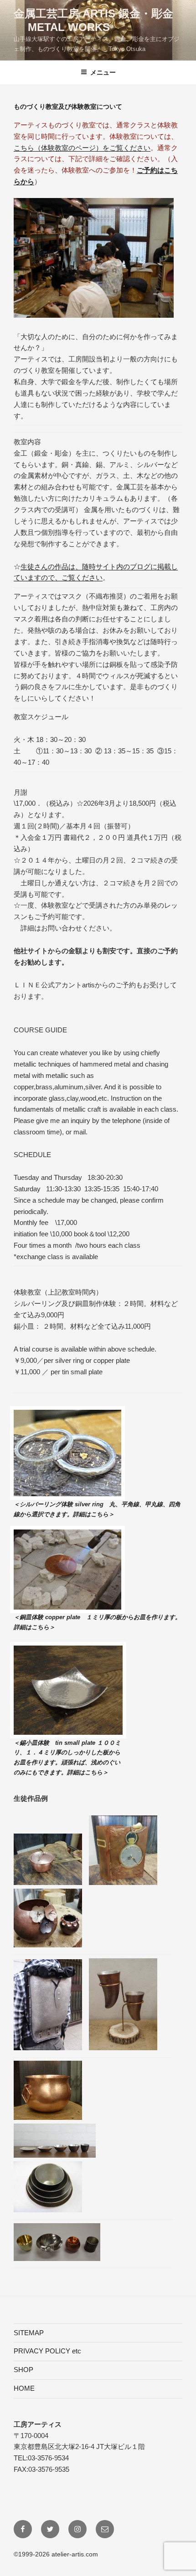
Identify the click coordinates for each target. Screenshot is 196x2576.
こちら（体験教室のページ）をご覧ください (82, 148)
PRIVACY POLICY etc (47, 2351)
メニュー (103, 72)
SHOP (23, 2370)
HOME (24, 2388)
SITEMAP (29, 2333)
